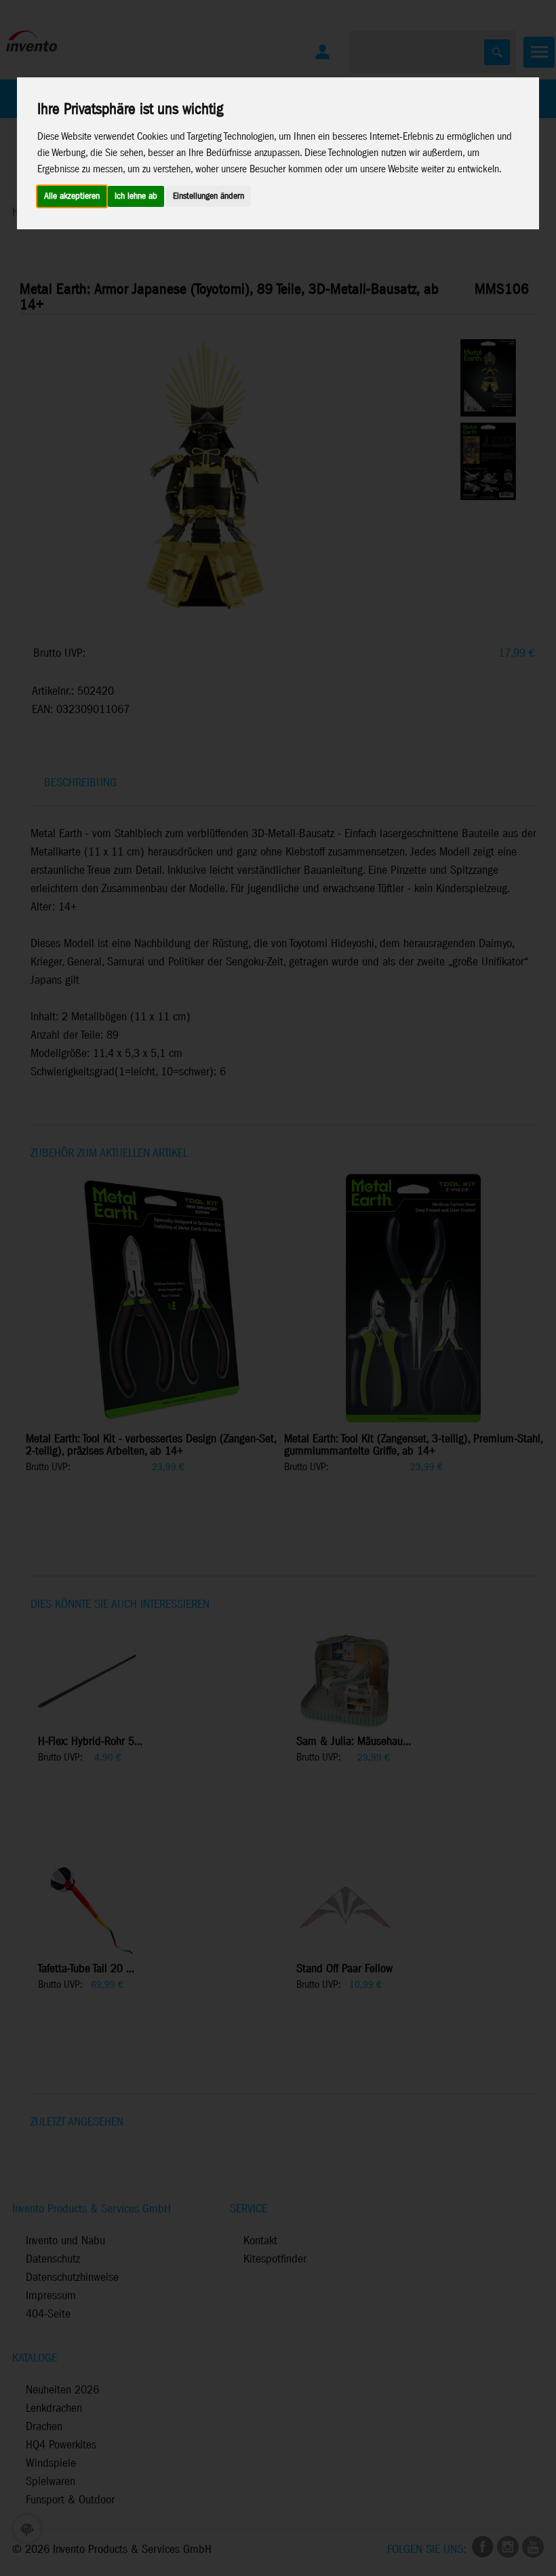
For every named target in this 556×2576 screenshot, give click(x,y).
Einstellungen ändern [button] (209, 196)
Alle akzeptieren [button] (72, 196)
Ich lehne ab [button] (136, 196)
